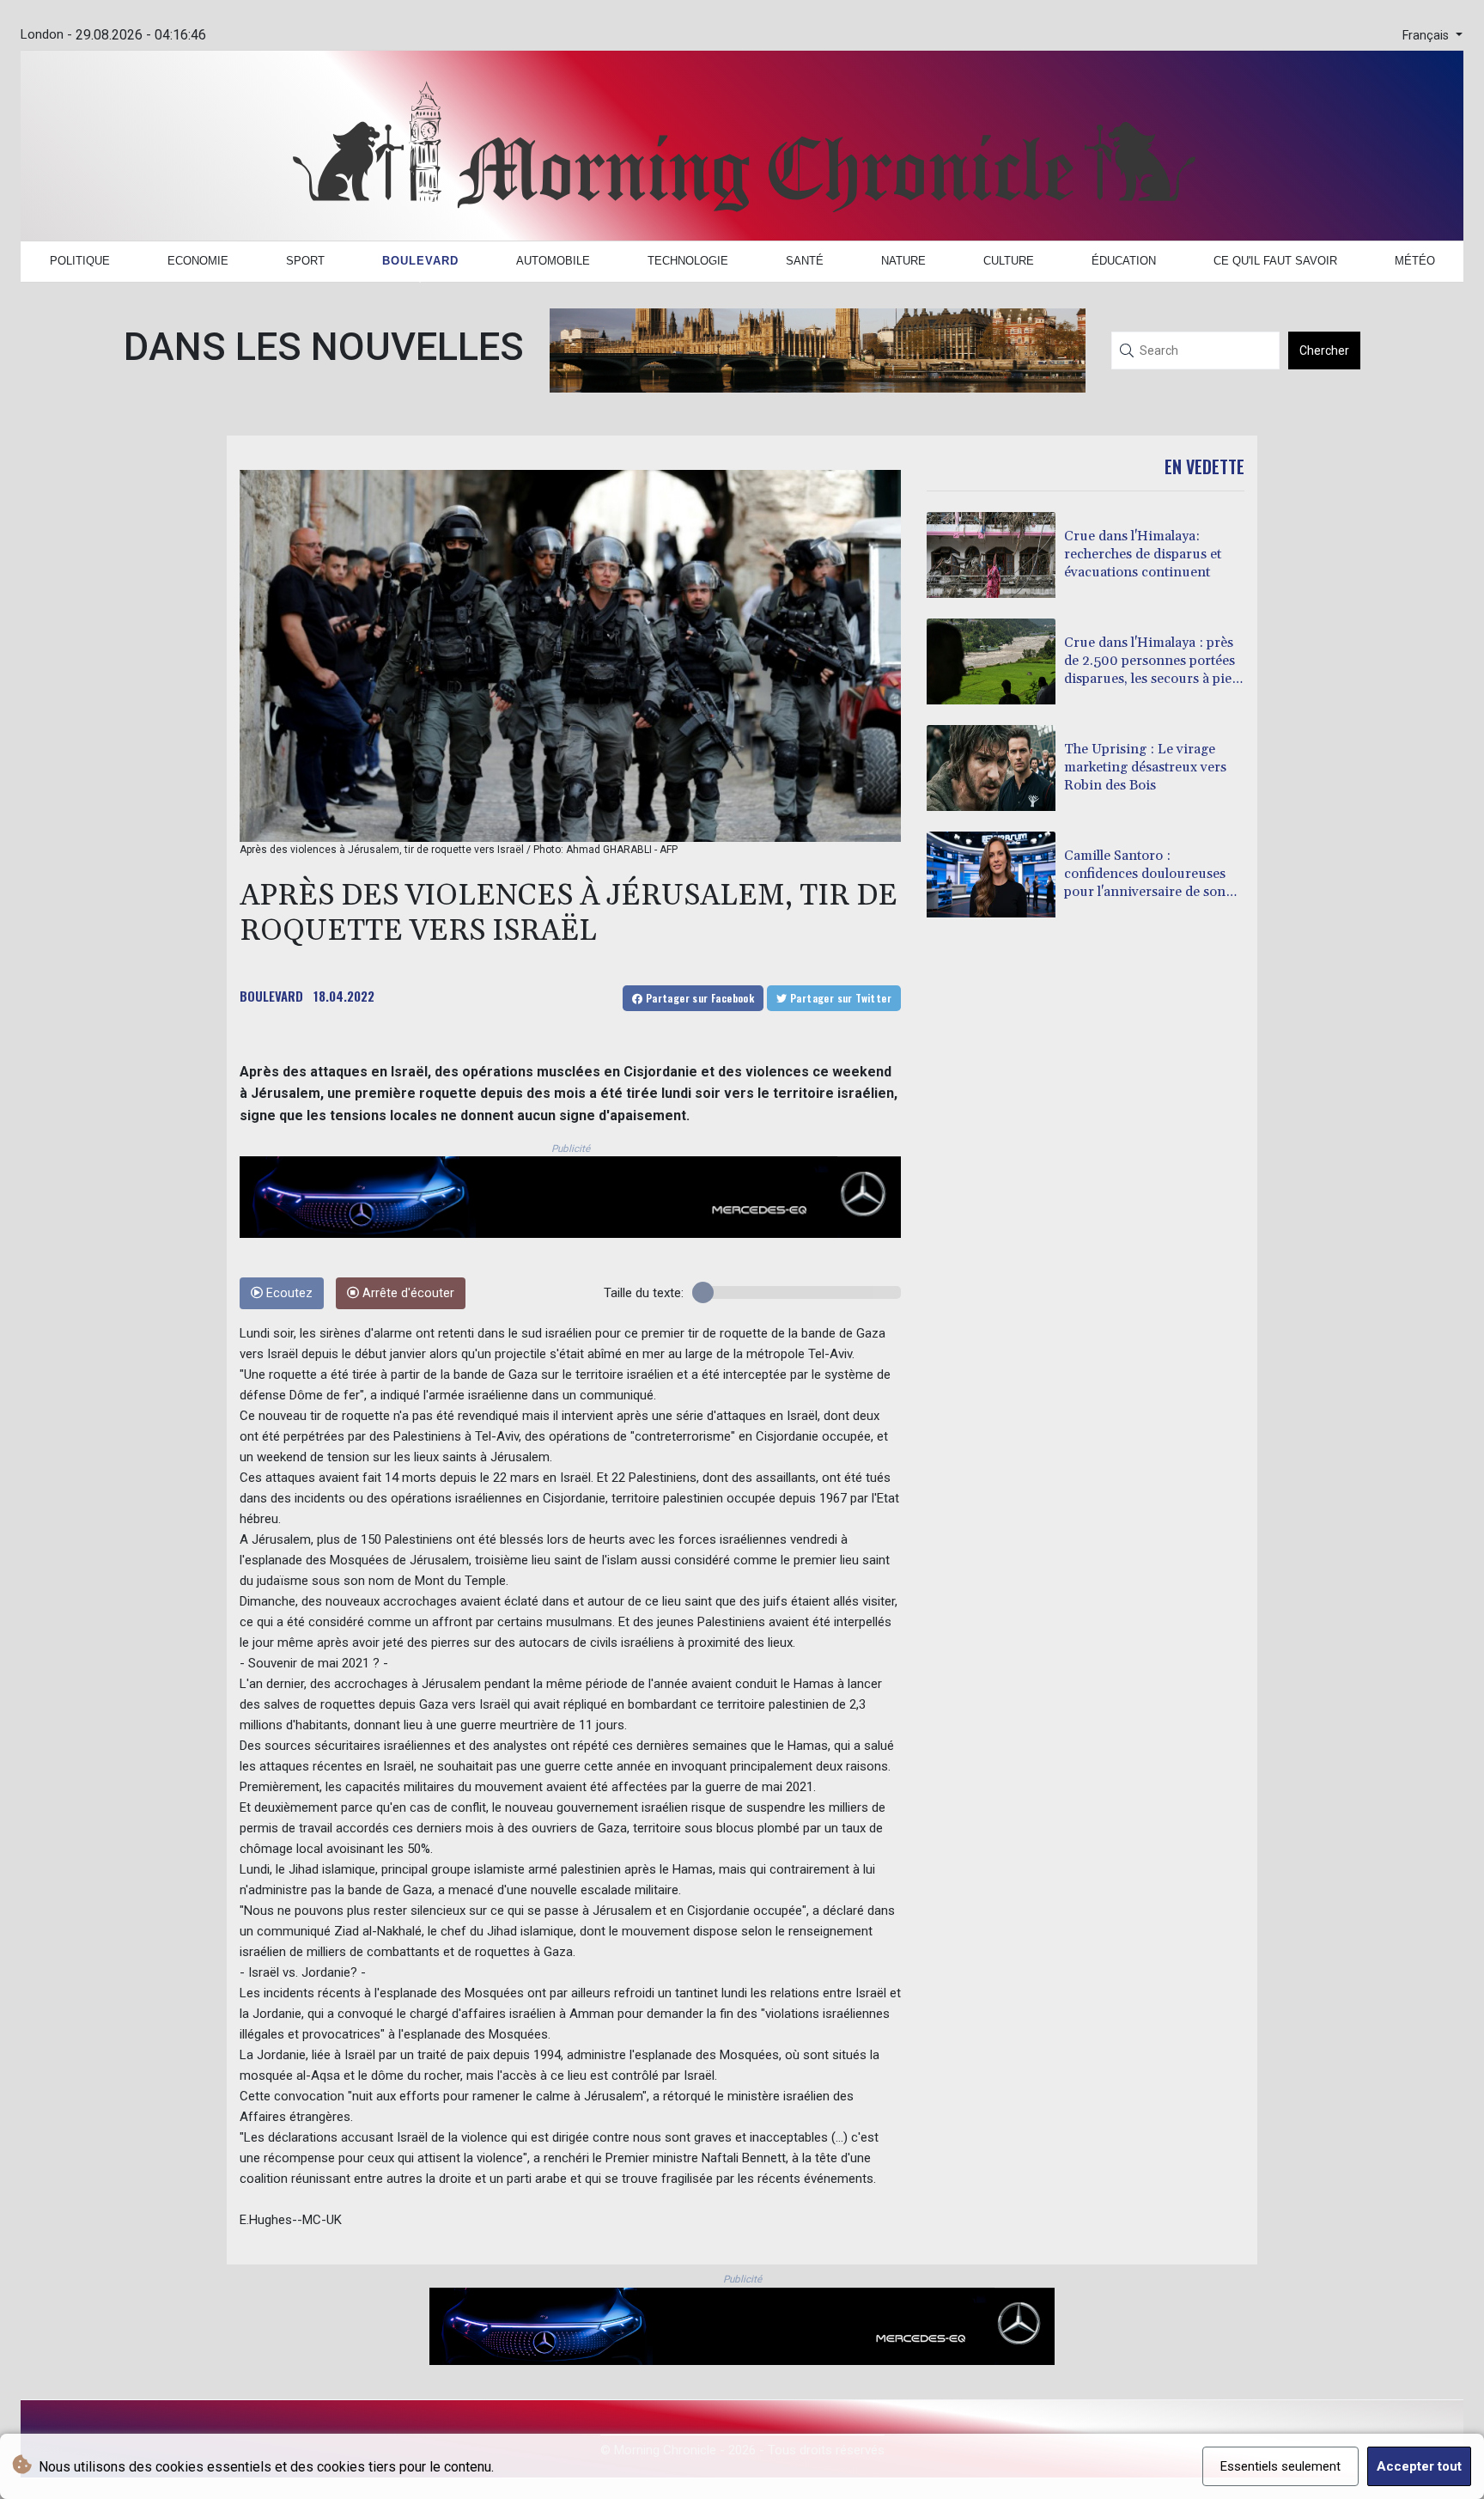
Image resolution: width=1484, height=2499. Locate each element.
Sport (305, 261)
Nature (903, 261)
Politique (80, 261)
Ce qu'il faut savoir (1275, 261)
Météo (1415, 261)
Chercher (1324, 350)
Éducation (1124, 261)
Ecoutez (288, 1293)
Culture (1009, 261)
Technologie (688, 261)
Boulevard (420, 261)
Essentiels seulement (1280, 2466)
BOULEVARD (271, 996)
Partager (698, 998)
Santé (805, 261)
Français (1427, 36)
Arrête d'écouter (407, 1293)
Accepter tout (1419, 2466)
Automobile (553, 261)
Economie (198, 261)
